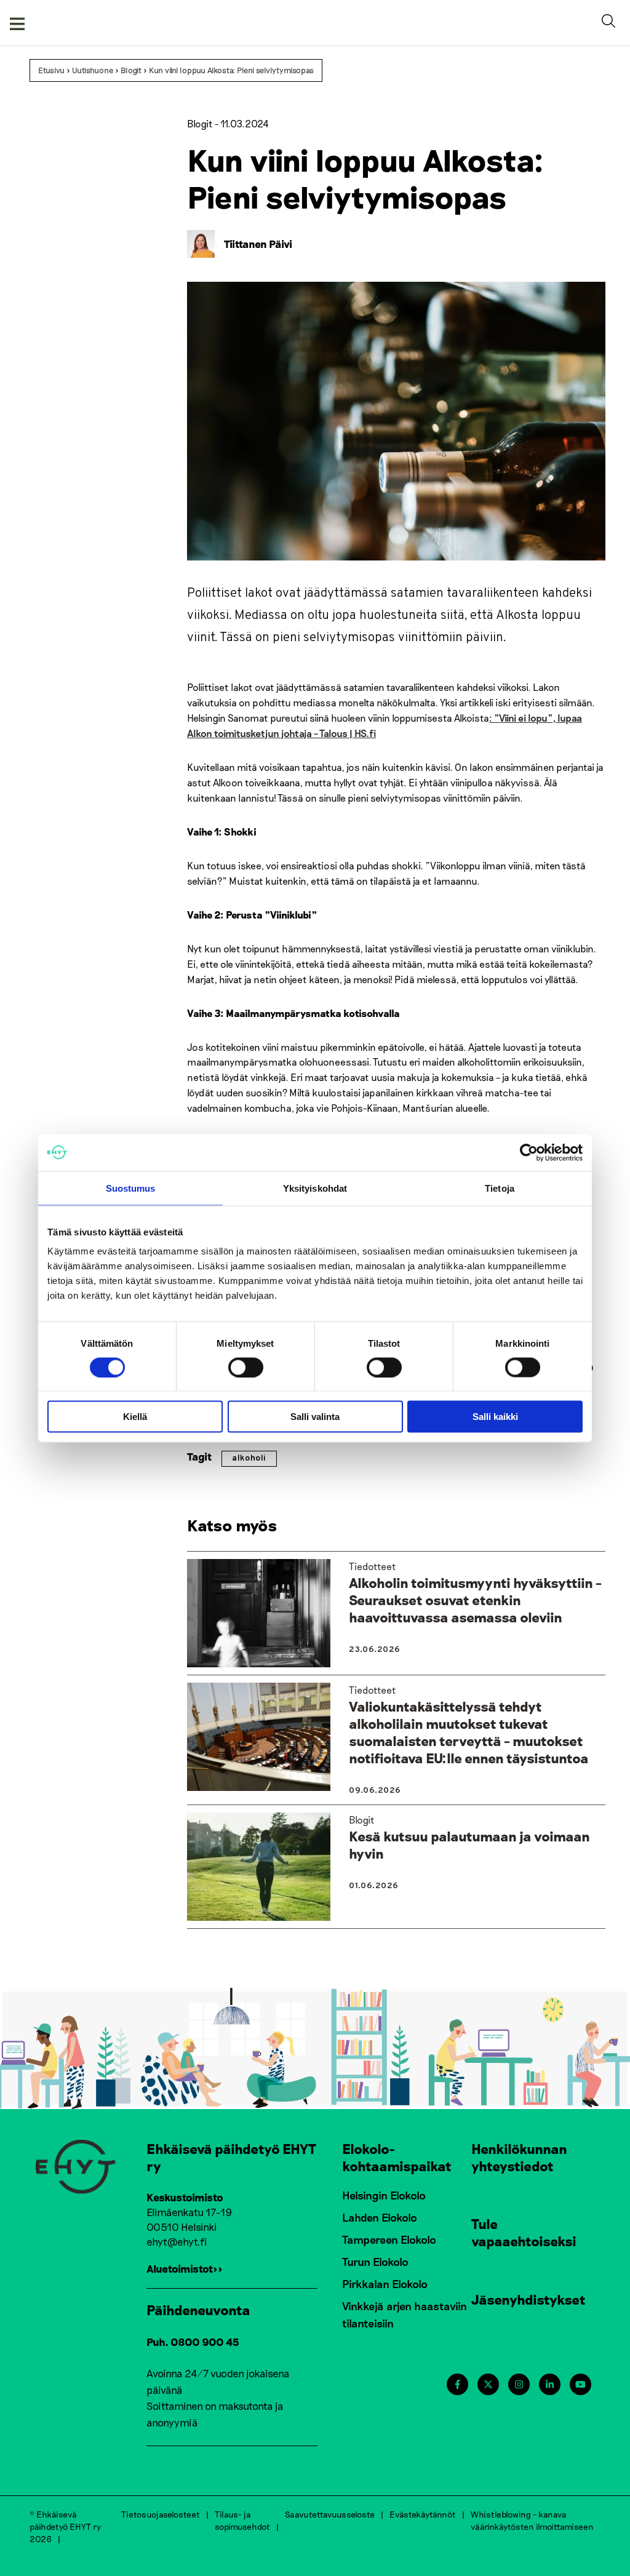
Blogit (131, 70)
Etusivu (51, 70)
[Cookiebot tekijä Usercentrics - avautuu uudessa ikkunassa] (529, 1152)
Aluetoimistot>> (185, 2268)
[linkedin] (550, 2384)
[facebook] (457, 2384)
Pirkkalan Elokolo (385, 2284)
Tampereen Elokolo (389, 2239)
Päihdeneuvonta (198, 2310)
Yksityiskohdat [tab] (315, 1188)
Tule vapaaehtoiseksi (524, 2232)
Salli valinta (315, 1417)
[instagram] (519, 2384)
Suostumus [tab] (131, 1188)
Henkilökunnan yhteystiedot (519, 2157)
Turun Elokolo (375, 2262)
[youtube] (580, 2384)
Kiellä (135, 1417)
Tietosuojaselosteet (161, 2514)
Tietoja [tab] (500, 1188)
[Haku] (611, 23)
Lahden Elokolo (380, 2217)
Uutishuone (93, 70)
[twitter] (488, 2384)
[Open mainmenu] (17, 23)
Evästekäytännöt (423, 2514)
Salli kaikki (495, 1417)
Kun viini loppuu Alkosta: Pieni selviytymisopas (231, 70)
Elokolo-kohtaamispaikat (397, 2157)
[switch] (246, 1367)
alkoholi (249, 1458)
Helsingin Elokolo (384, 2195)
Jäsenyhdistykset (528, 2299)
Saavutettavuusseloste (330, 2514)
